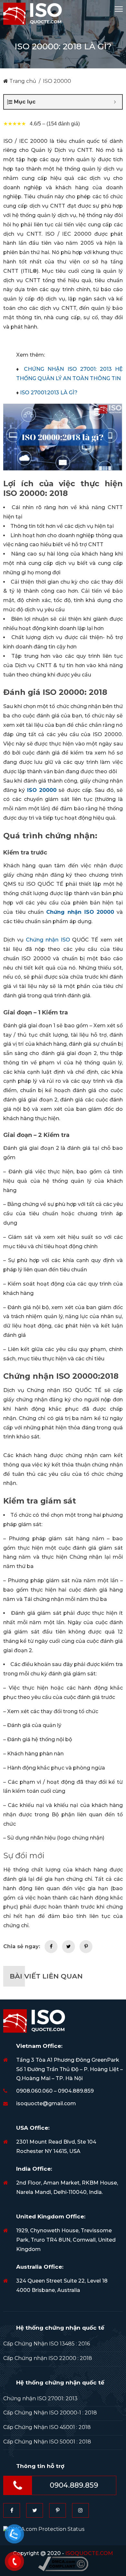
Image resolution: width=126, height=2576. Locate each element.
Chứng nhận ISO (48, 940)
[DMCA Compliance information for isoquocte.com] (63, 2563)
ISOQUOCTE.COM (89, 2553)
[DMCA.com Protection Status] (44, 2529)
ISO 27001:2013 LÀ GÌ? (49, 393)
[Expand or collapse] (115, 102)
